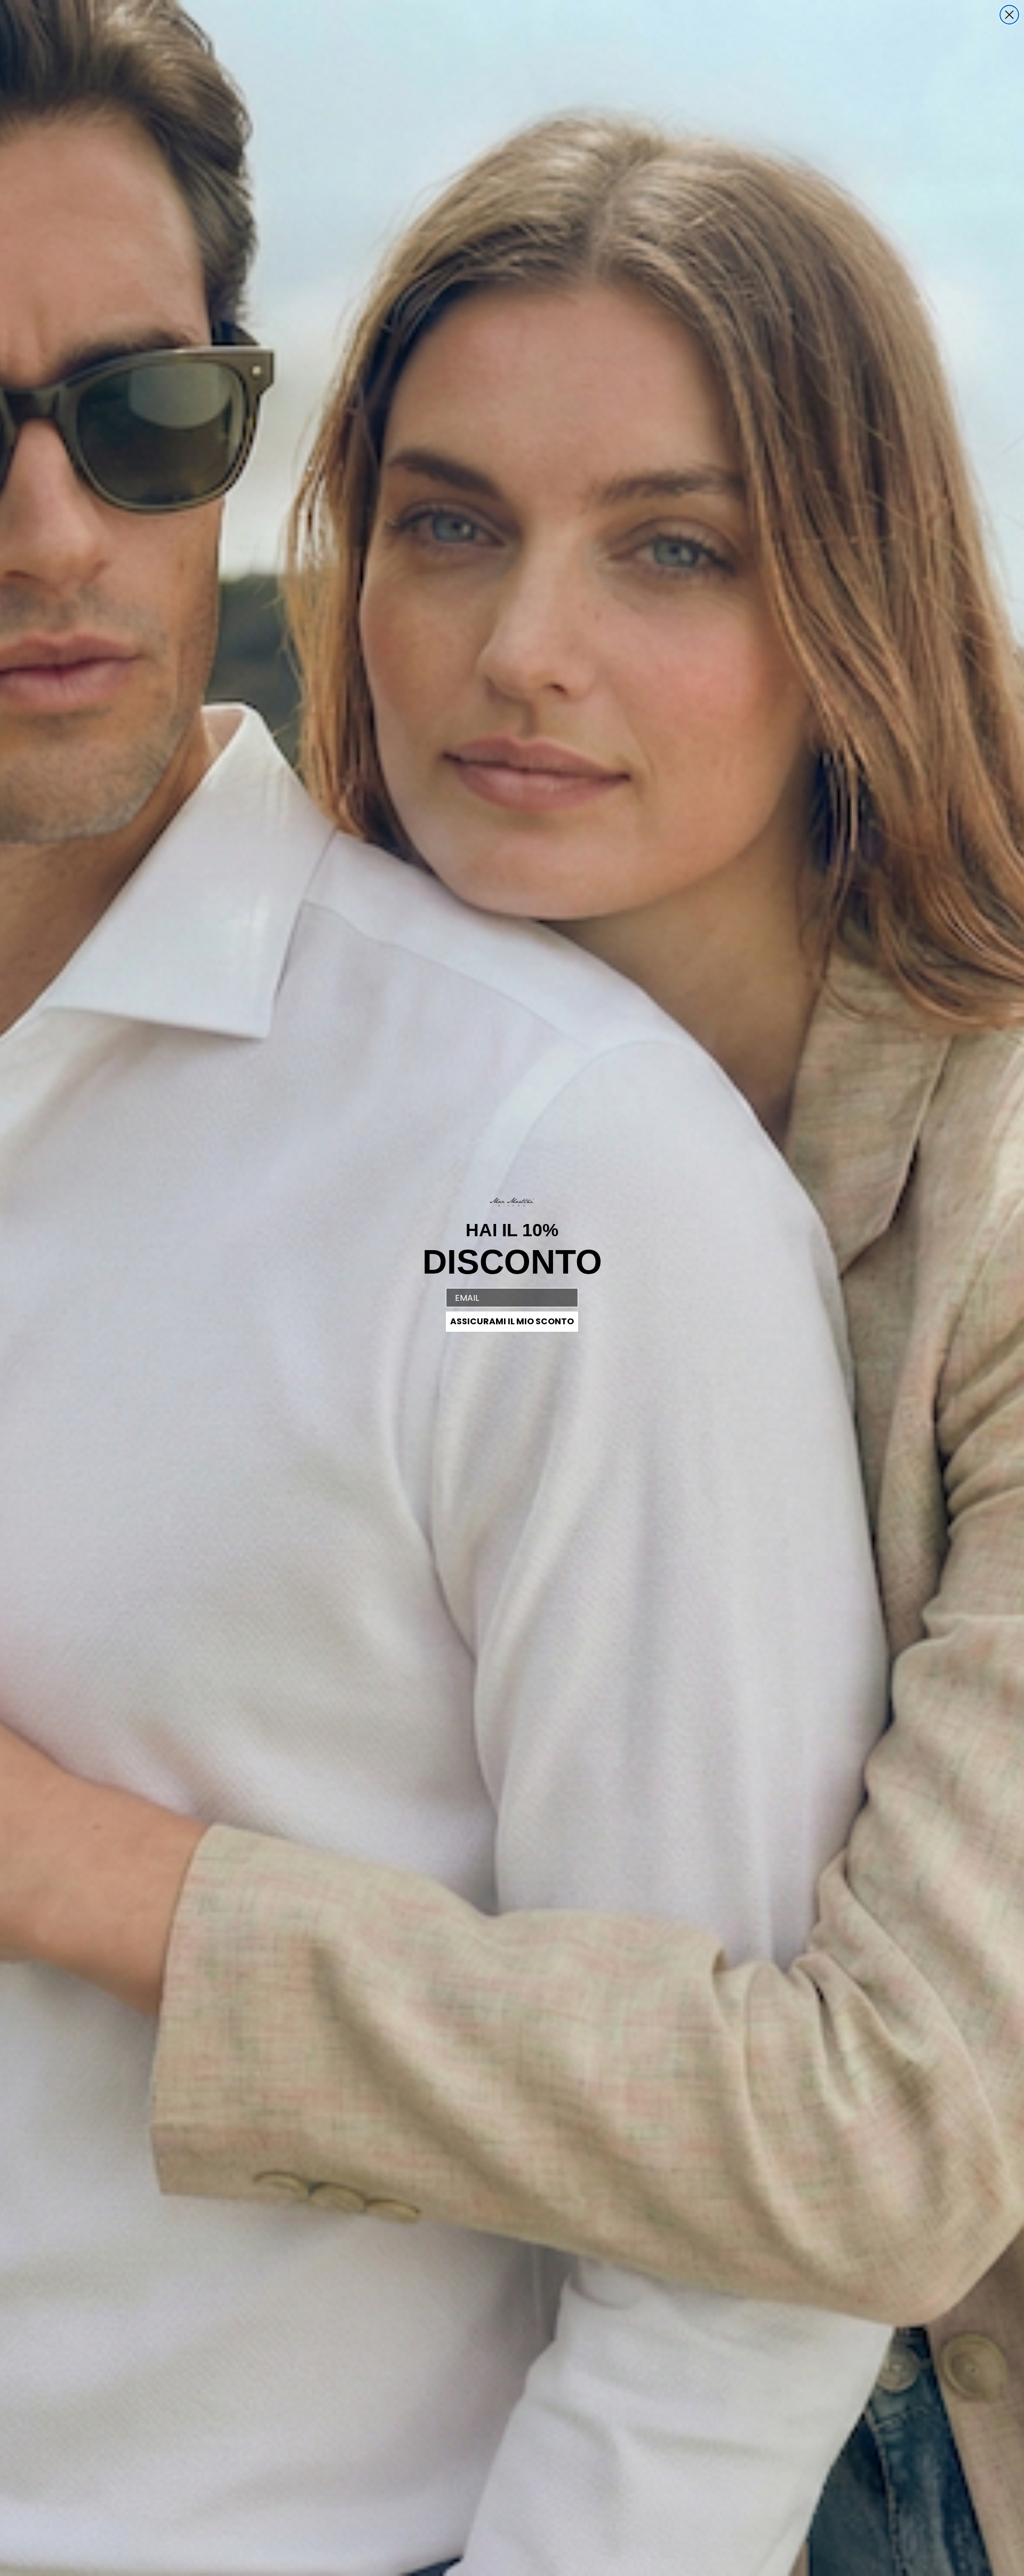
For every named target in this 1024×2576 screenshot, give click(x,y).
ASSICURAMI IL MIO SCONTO (512, 1321)
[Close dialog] (1009, 15)
